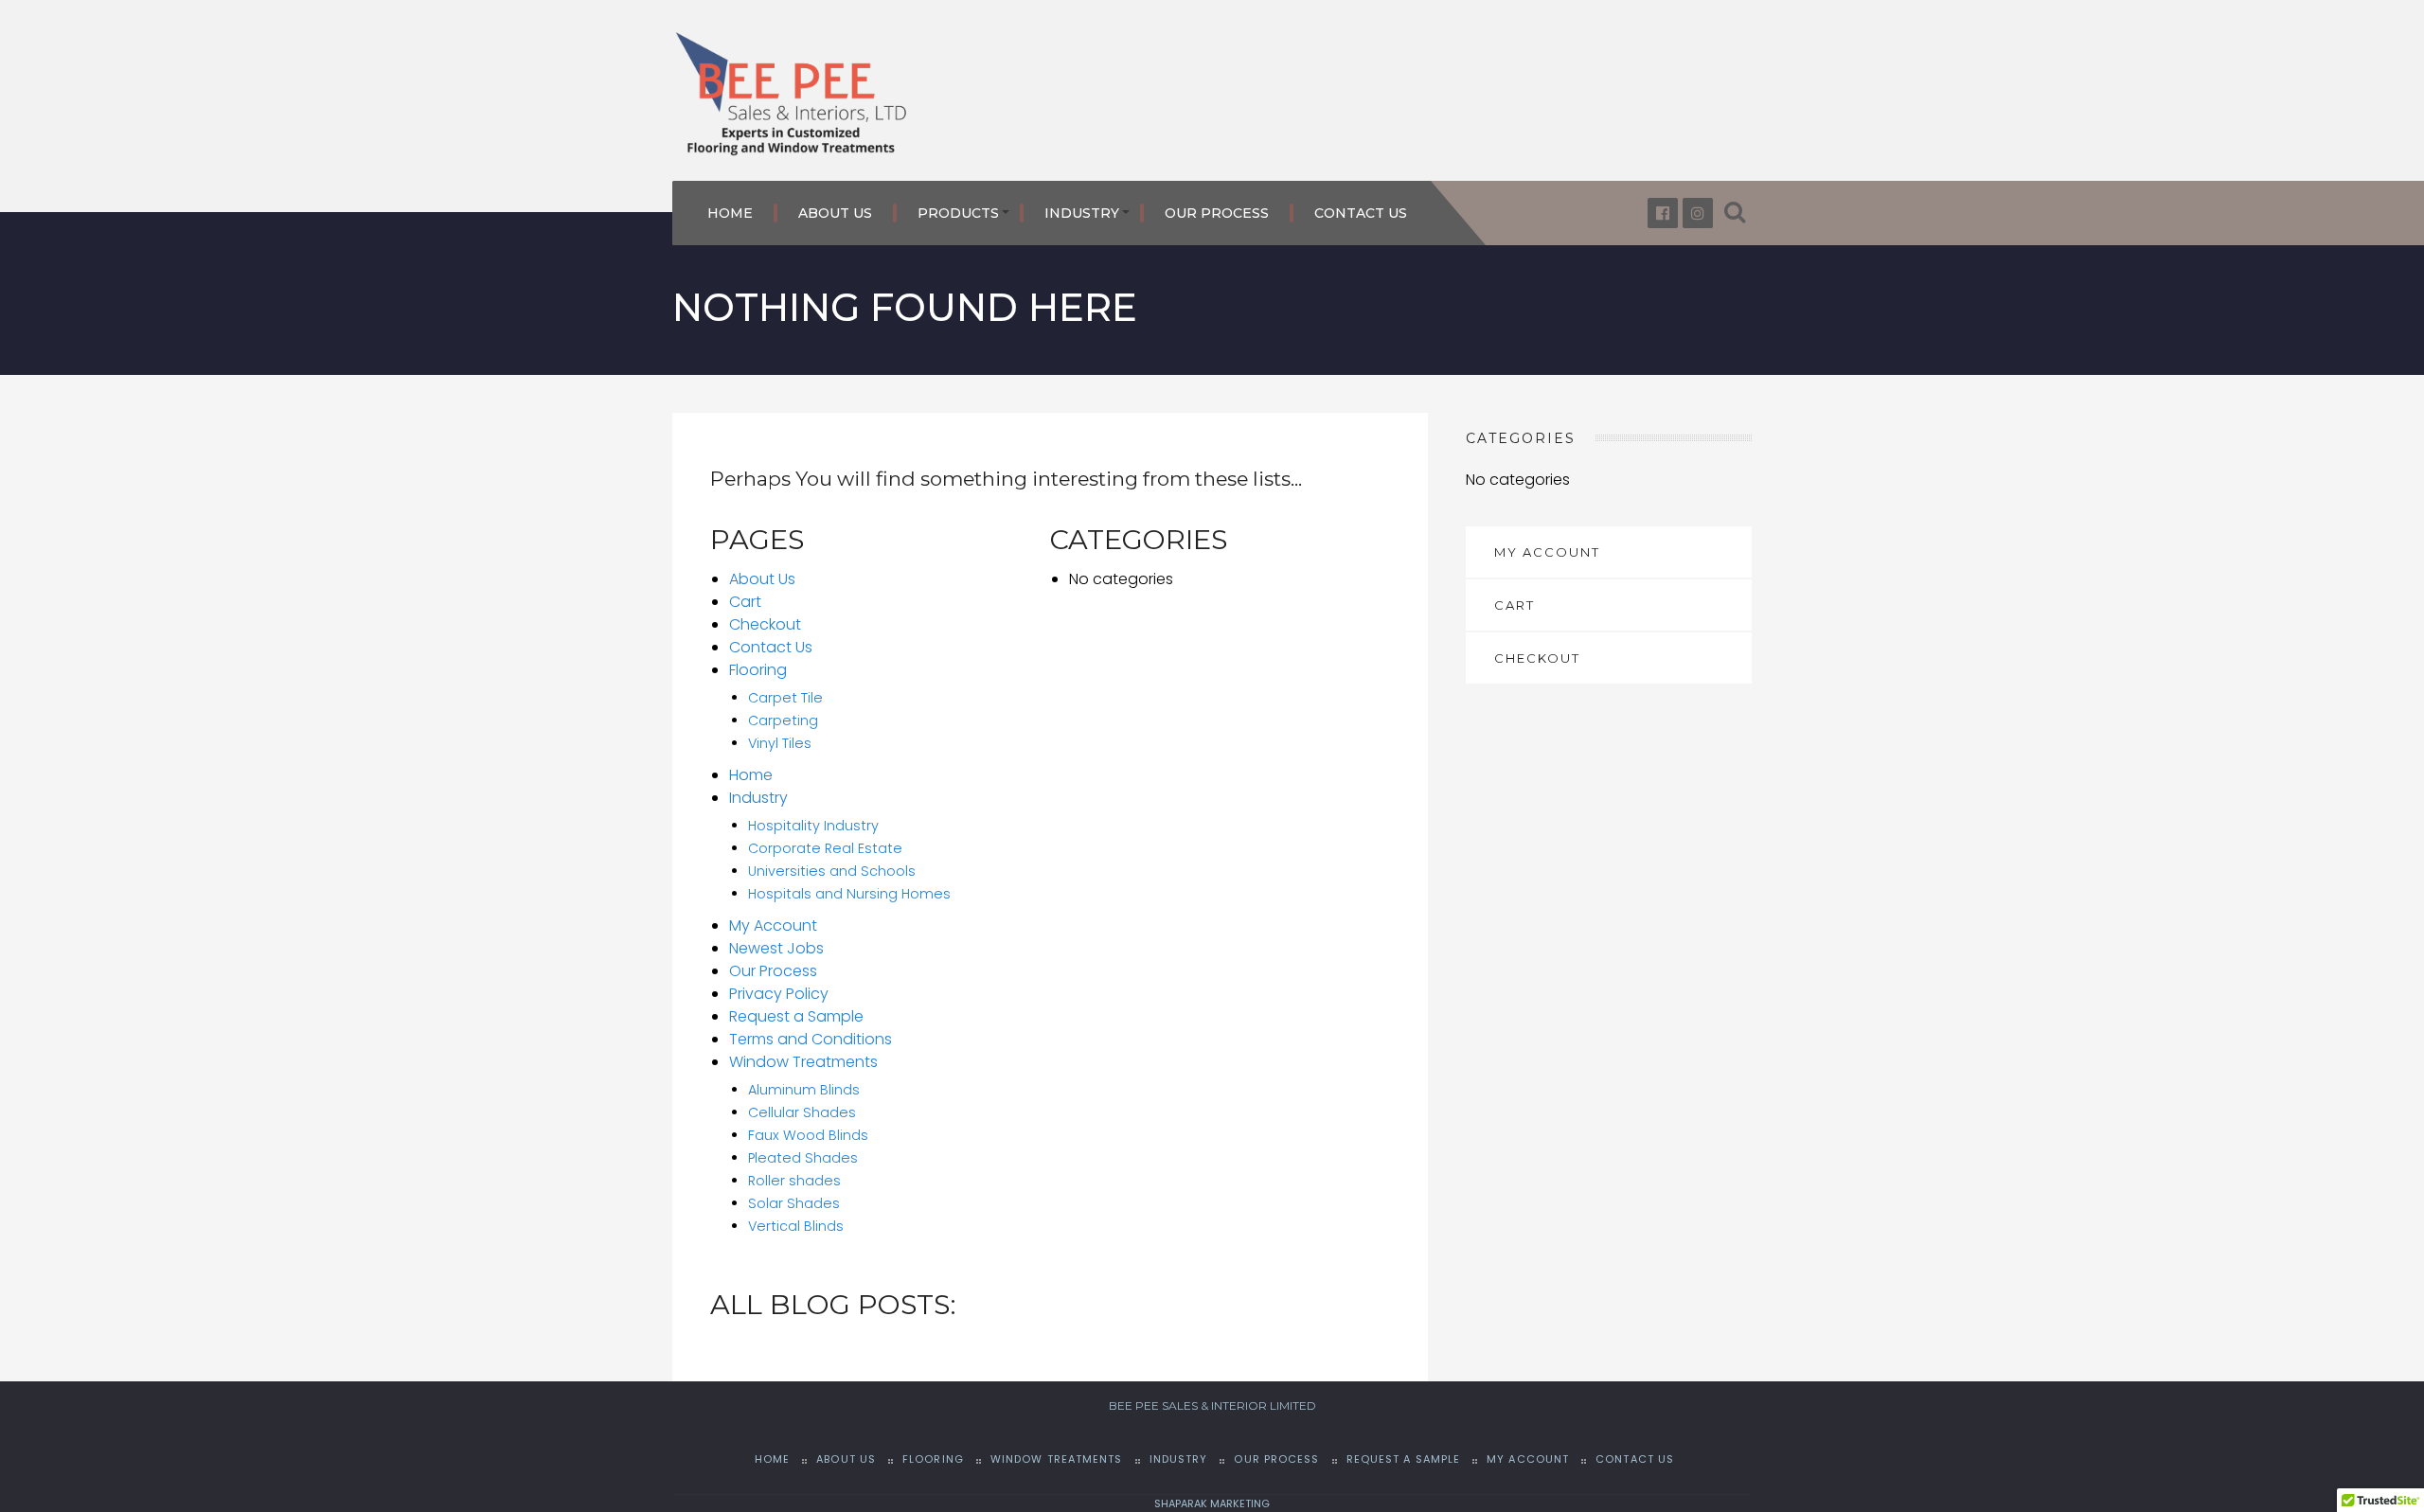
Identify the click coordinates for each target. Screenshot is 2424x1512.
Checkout (765, 624)
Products (958, 213)
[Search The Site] (1735, 213)
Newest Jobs (776, 948)
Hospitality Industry (813, 826)
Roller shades (794, 1181)
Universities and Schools (832, 871)
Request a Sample (796, 1016)
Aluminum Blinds (804, 1090)
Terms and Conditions (811, 1039)
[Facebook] (1663, 213)
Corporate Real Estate (825, 848)
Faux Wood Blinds (808, 1135)
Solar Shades (794, 1203)
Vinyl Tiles (780, 743)
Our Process (1217, 213)
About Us (835, 213)
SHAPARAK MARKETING (1212, 1503)
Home (730, 213)
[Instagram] (1698, 213)
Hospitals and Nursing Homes (849, 894)
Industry (1082, 213)
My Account (773, 925)
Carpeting (783, 720)
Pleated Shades (803, 1158)
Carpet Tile (785, 698)
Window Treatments (803, 1062)
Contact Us (1361, 213)
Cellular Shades (802, 1112)
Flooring (758, 670)
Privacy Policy (779, 994)
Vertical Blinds (796, 1226)
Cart (745, 602)
